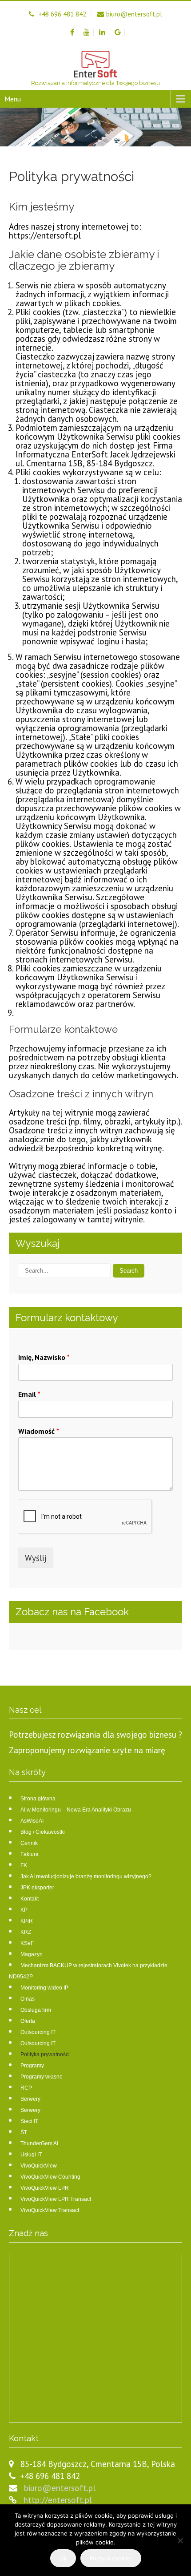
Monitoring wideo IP (44, 1988)
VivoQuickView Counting (50, 2177)
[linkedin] (102, 32)
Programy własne (42, 2077)
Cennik (29, 1843)
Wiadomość (39, 1431)
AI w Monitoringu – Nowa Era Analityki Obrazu (76, 1810)
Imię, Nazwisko (44, 1357)
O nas (28, 1999)
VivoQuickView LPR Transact (56, 2199)
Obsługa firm (36, 2010)
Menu (13, 99)
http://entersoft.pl (58, 2500)
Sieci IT (29, 2121)
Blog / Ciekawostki (43, 1832)
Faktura (30, 1854)
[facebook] (72, 32)
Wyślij (36, 1558)
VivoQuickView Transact (50, 2210)
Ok (63, 2558)
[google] (118, 32)
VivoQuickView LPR (45, 2188)
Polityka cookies (111, 2558)
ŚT (24, 2132)
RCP (26, 2088)
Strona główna (38, 1799)
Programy (32, 2066)
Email (29, 1394)
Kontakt (30, 1899)
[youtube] (87, 32)
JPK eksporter (37, 1888)
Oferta (28, 2021)
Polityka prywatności (45, 2054)
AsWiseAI (32, 1821)
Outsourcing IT (38, 2032)
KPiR (27, 1921)
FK (24, 1865)
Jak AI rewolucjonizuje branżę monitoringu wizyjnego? (86, 1876)
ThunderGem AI (39, 2143)
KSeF (27, 1943)
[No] (180, 2540)
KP (24, 1910)
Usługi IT (31, 2155)
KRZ (26, 1932)
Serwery (30, 2099)
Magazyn (32, 1954)
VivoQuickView (39, 2166)
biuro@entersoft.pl (60, 2488)
